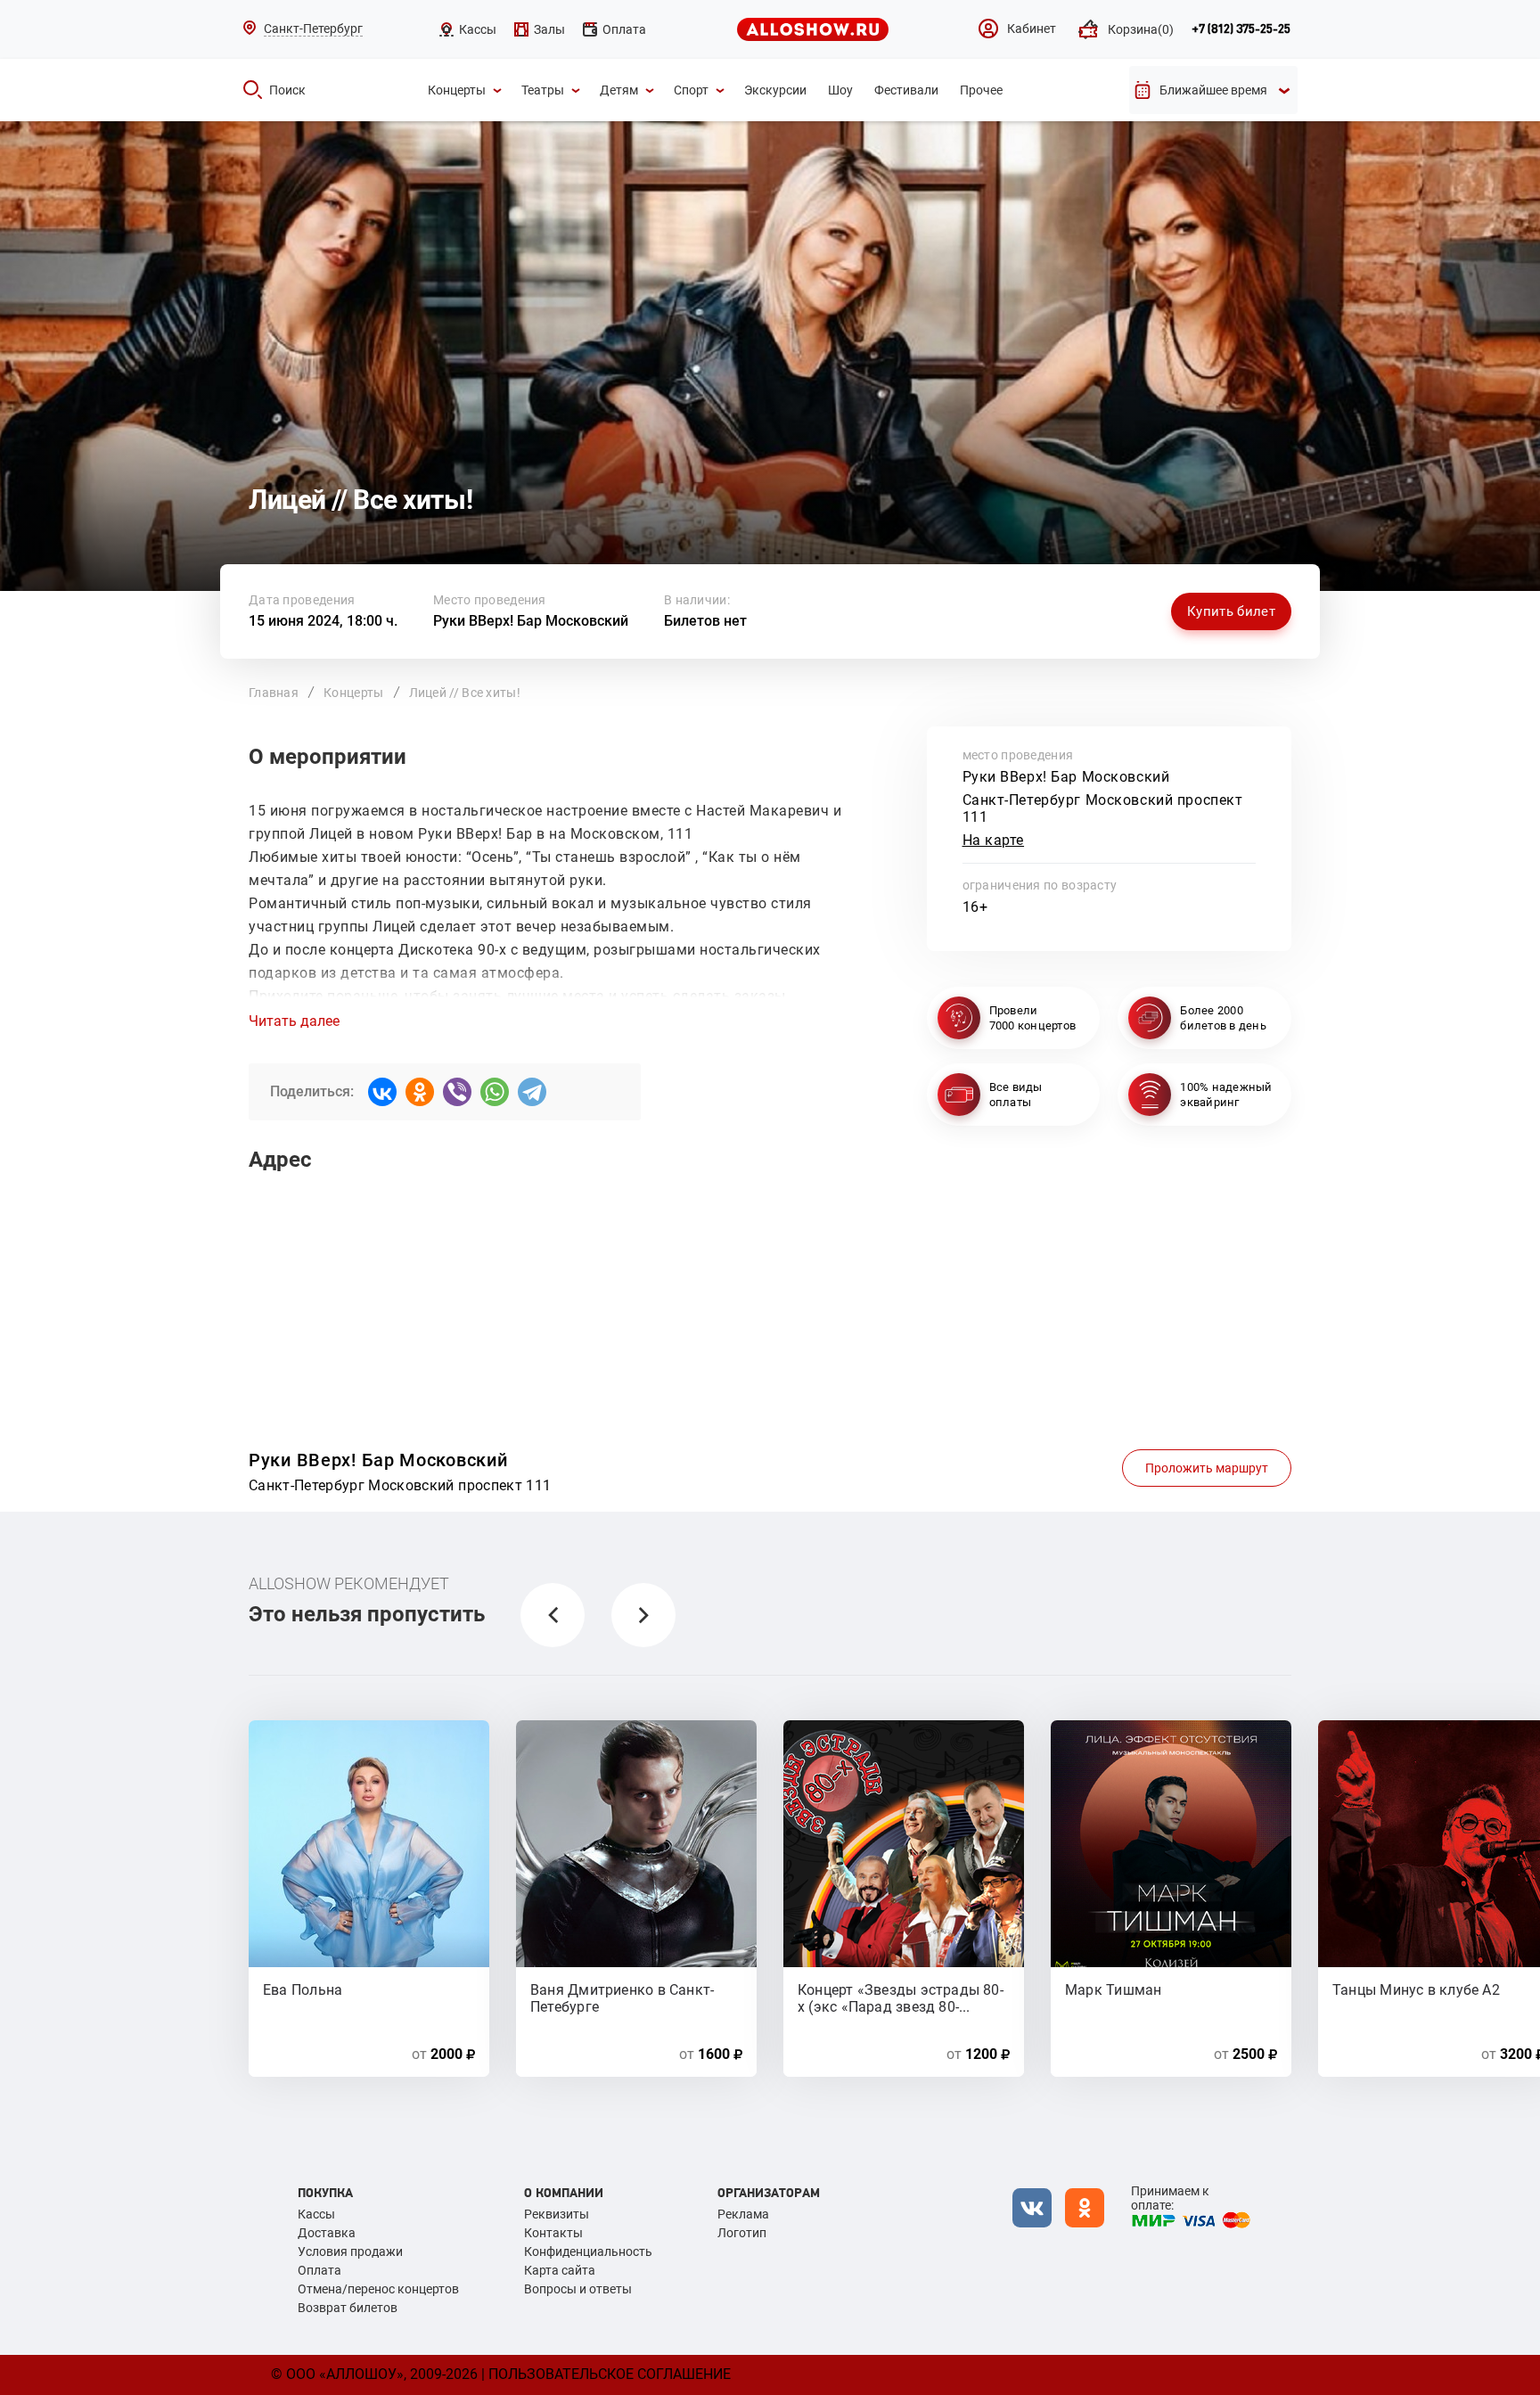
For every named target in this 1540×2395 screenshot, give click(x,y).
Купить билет (1231, 611)
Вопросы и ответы (578, 2289)
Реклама (743, 2214)
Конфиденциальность (588, 2251)
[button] (553, 1615)
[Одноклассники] (420, 1092)
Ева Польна (303, 1990)
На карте (994, 840)
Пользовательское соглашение (610, 2374)
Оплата (319, 2270)
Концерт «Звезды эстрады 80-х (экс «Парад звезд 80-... (901, 1997)
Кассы (316, 2214)
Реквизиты (557, 2214)
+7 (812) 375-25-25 (1241, 29)
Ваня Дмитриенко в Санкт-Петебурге (622, 1997)
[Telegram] (532, 1092)
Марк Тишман (1113, 1990)
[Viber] (457, 1092)
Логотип (742, 2233)
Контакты (553, 2233)
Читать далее (294, 1021)
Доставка (327, 2233)
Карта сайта (560, 2270)
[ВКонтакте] (382, 1092)
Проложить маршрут (1207, 1468)
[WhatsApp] (495, 1092)
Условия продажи (350, 2251)
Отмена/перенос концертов (378, 2289)
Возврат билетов (348, 2308)
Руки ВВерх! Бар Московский (531, 621)
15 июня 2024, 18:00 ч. (323, 621)
